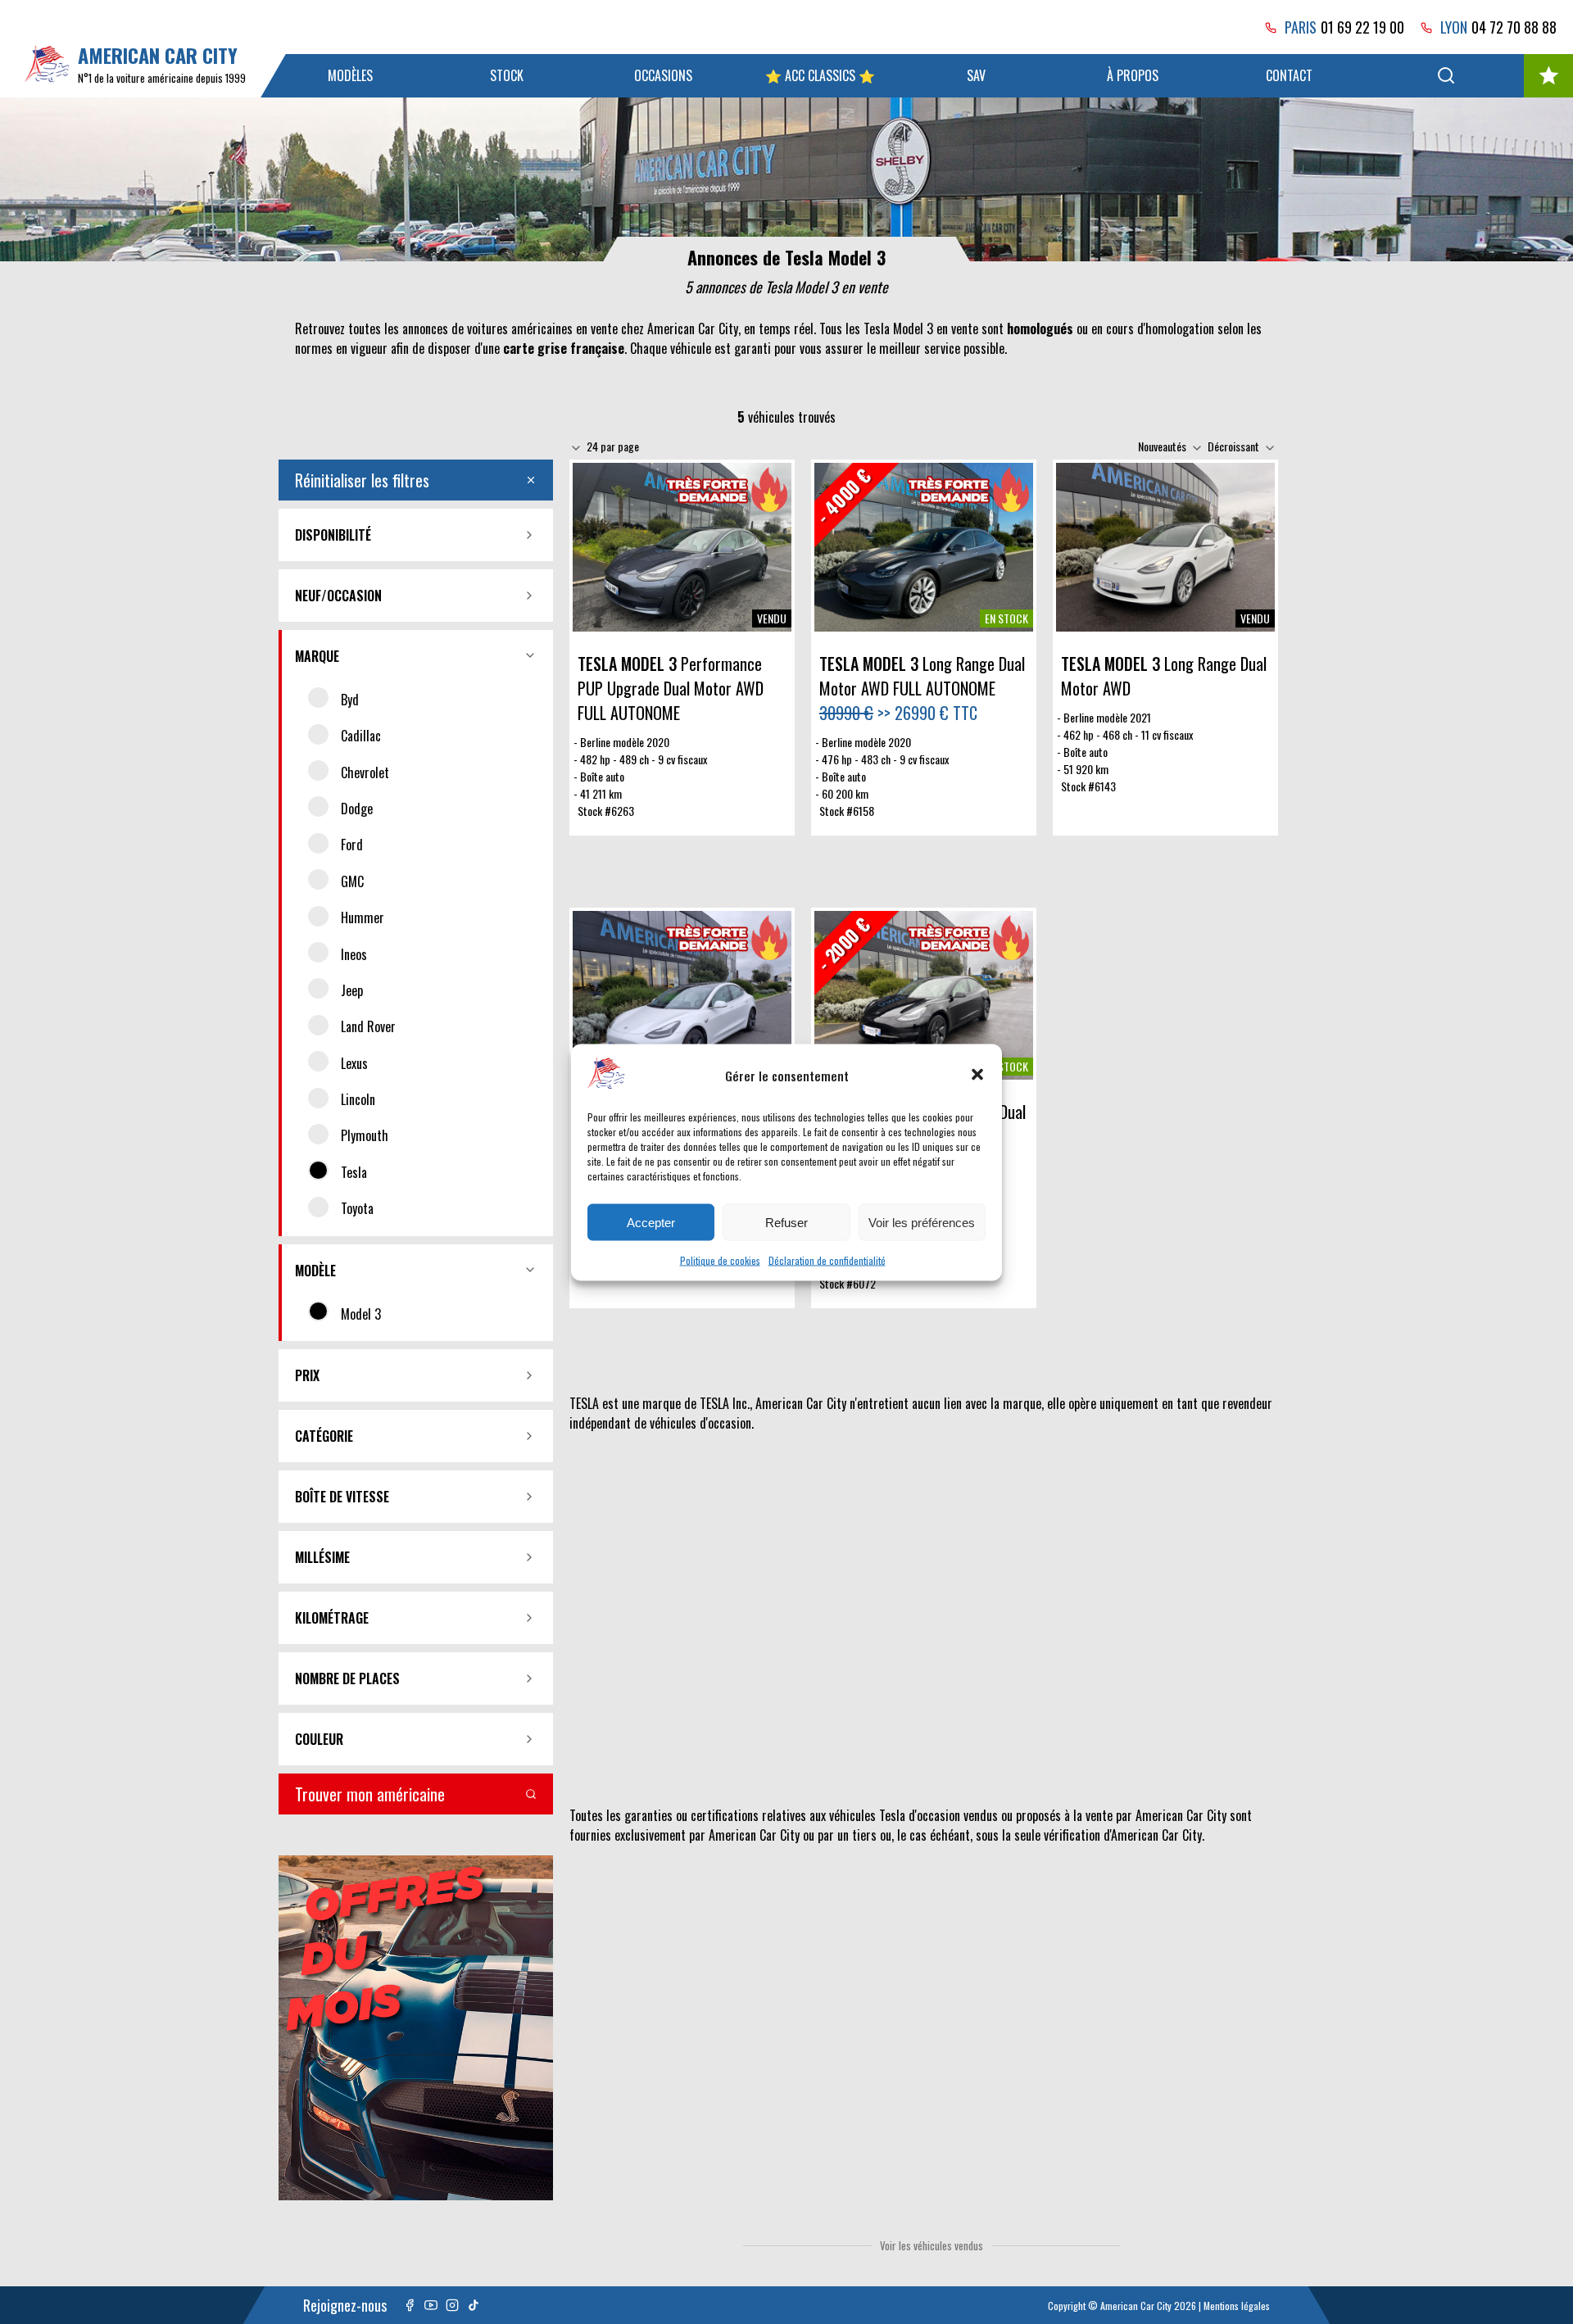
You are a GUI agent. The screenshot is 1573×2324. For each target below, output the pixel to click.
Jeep (352, 990)
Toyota (357, 1208)
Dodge (357, 809)
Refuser (786, 1222)
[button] (977, 1075)
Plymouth (365, 1135)
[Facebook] (410, 2305)
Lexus (354, 1063)
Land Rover (368, 1026)
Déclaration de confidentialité (827, 1259)
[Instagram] (452, 2305)
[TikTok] (474, 2305)
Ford (352, 845)
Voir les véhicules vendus (932, 2245)
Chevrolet (365, 772)
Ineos (354, 954)
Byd (350, 700)
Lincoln (358, 1099)
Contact (1289, 75)
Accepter (651, 1222)
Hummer (363, 917)
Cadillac (361, 736)
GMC (352, 881)
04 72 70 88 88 (1514, 27)
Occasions (663, 75)
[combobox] (615, 446)
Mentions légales (1237, 2306)
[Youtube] (431, 2305)
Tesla (354, 1172)
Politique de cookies (720, 1259)
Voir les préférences (922, 1222)
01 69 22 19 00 (1362, 27)
